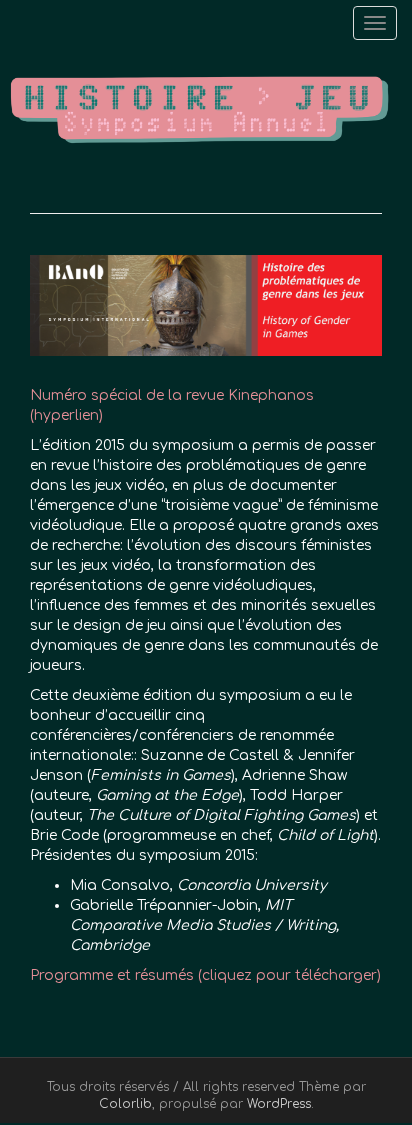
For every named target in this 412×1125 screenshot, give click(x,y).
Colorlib (125, 1104)
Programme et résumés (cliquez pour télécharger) (205, 975)
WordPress (279, 1104)
